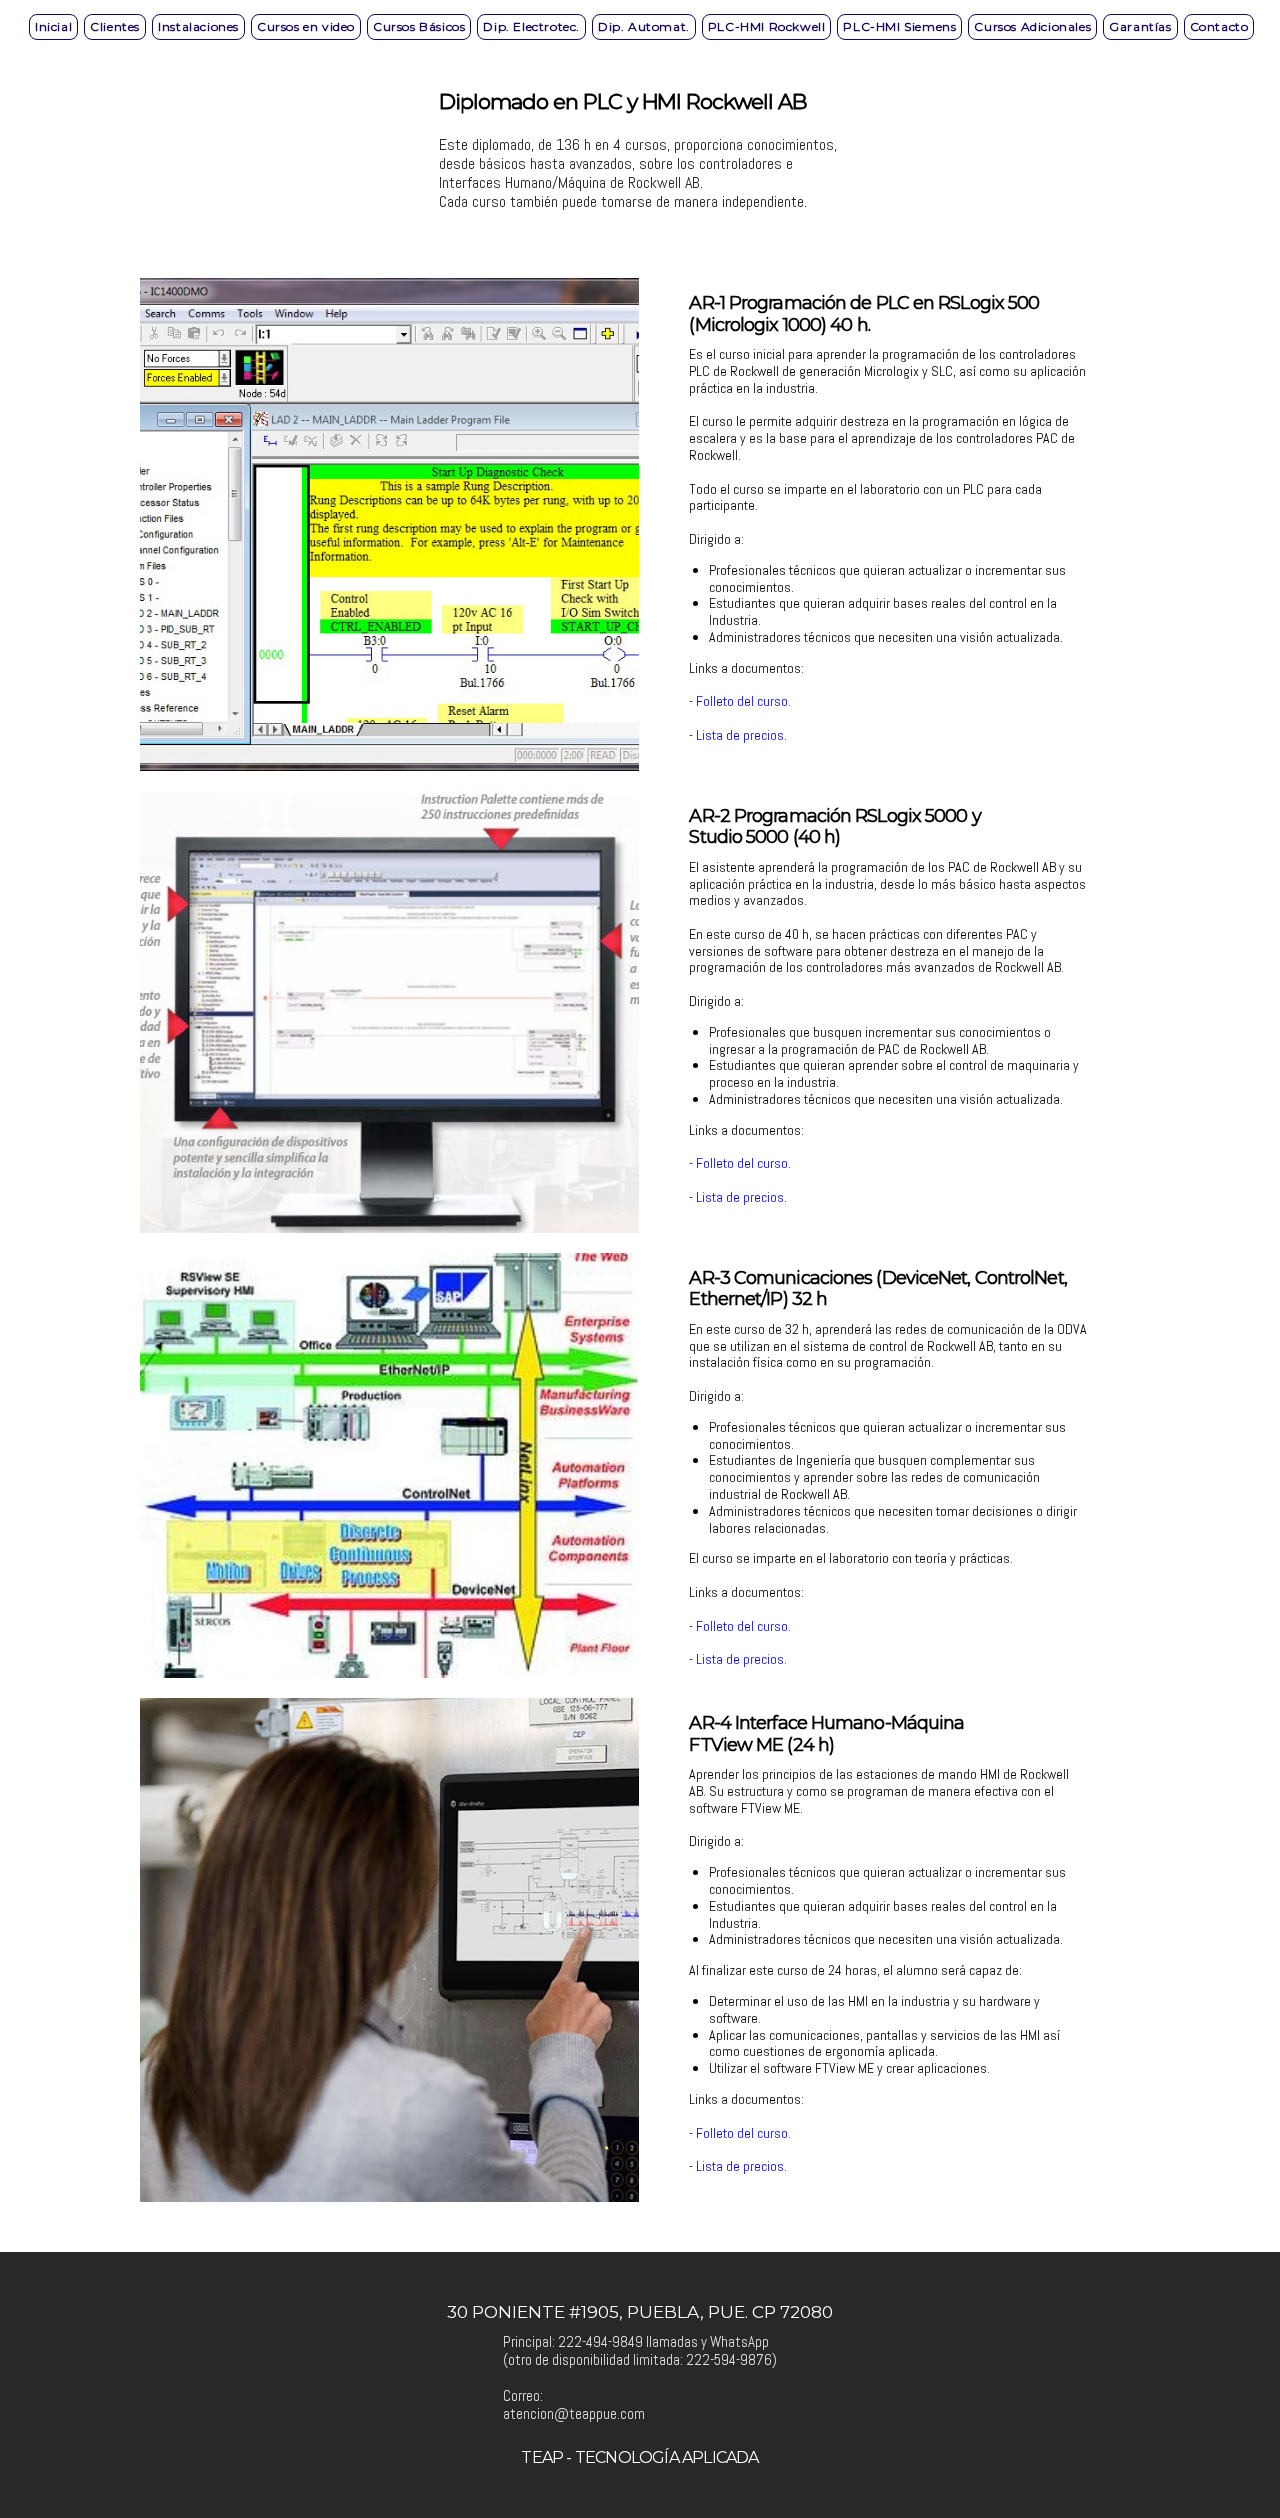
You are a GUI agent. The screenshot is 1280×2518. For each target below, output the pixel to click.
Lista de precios (740, 735)
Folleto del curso (742, 701)
